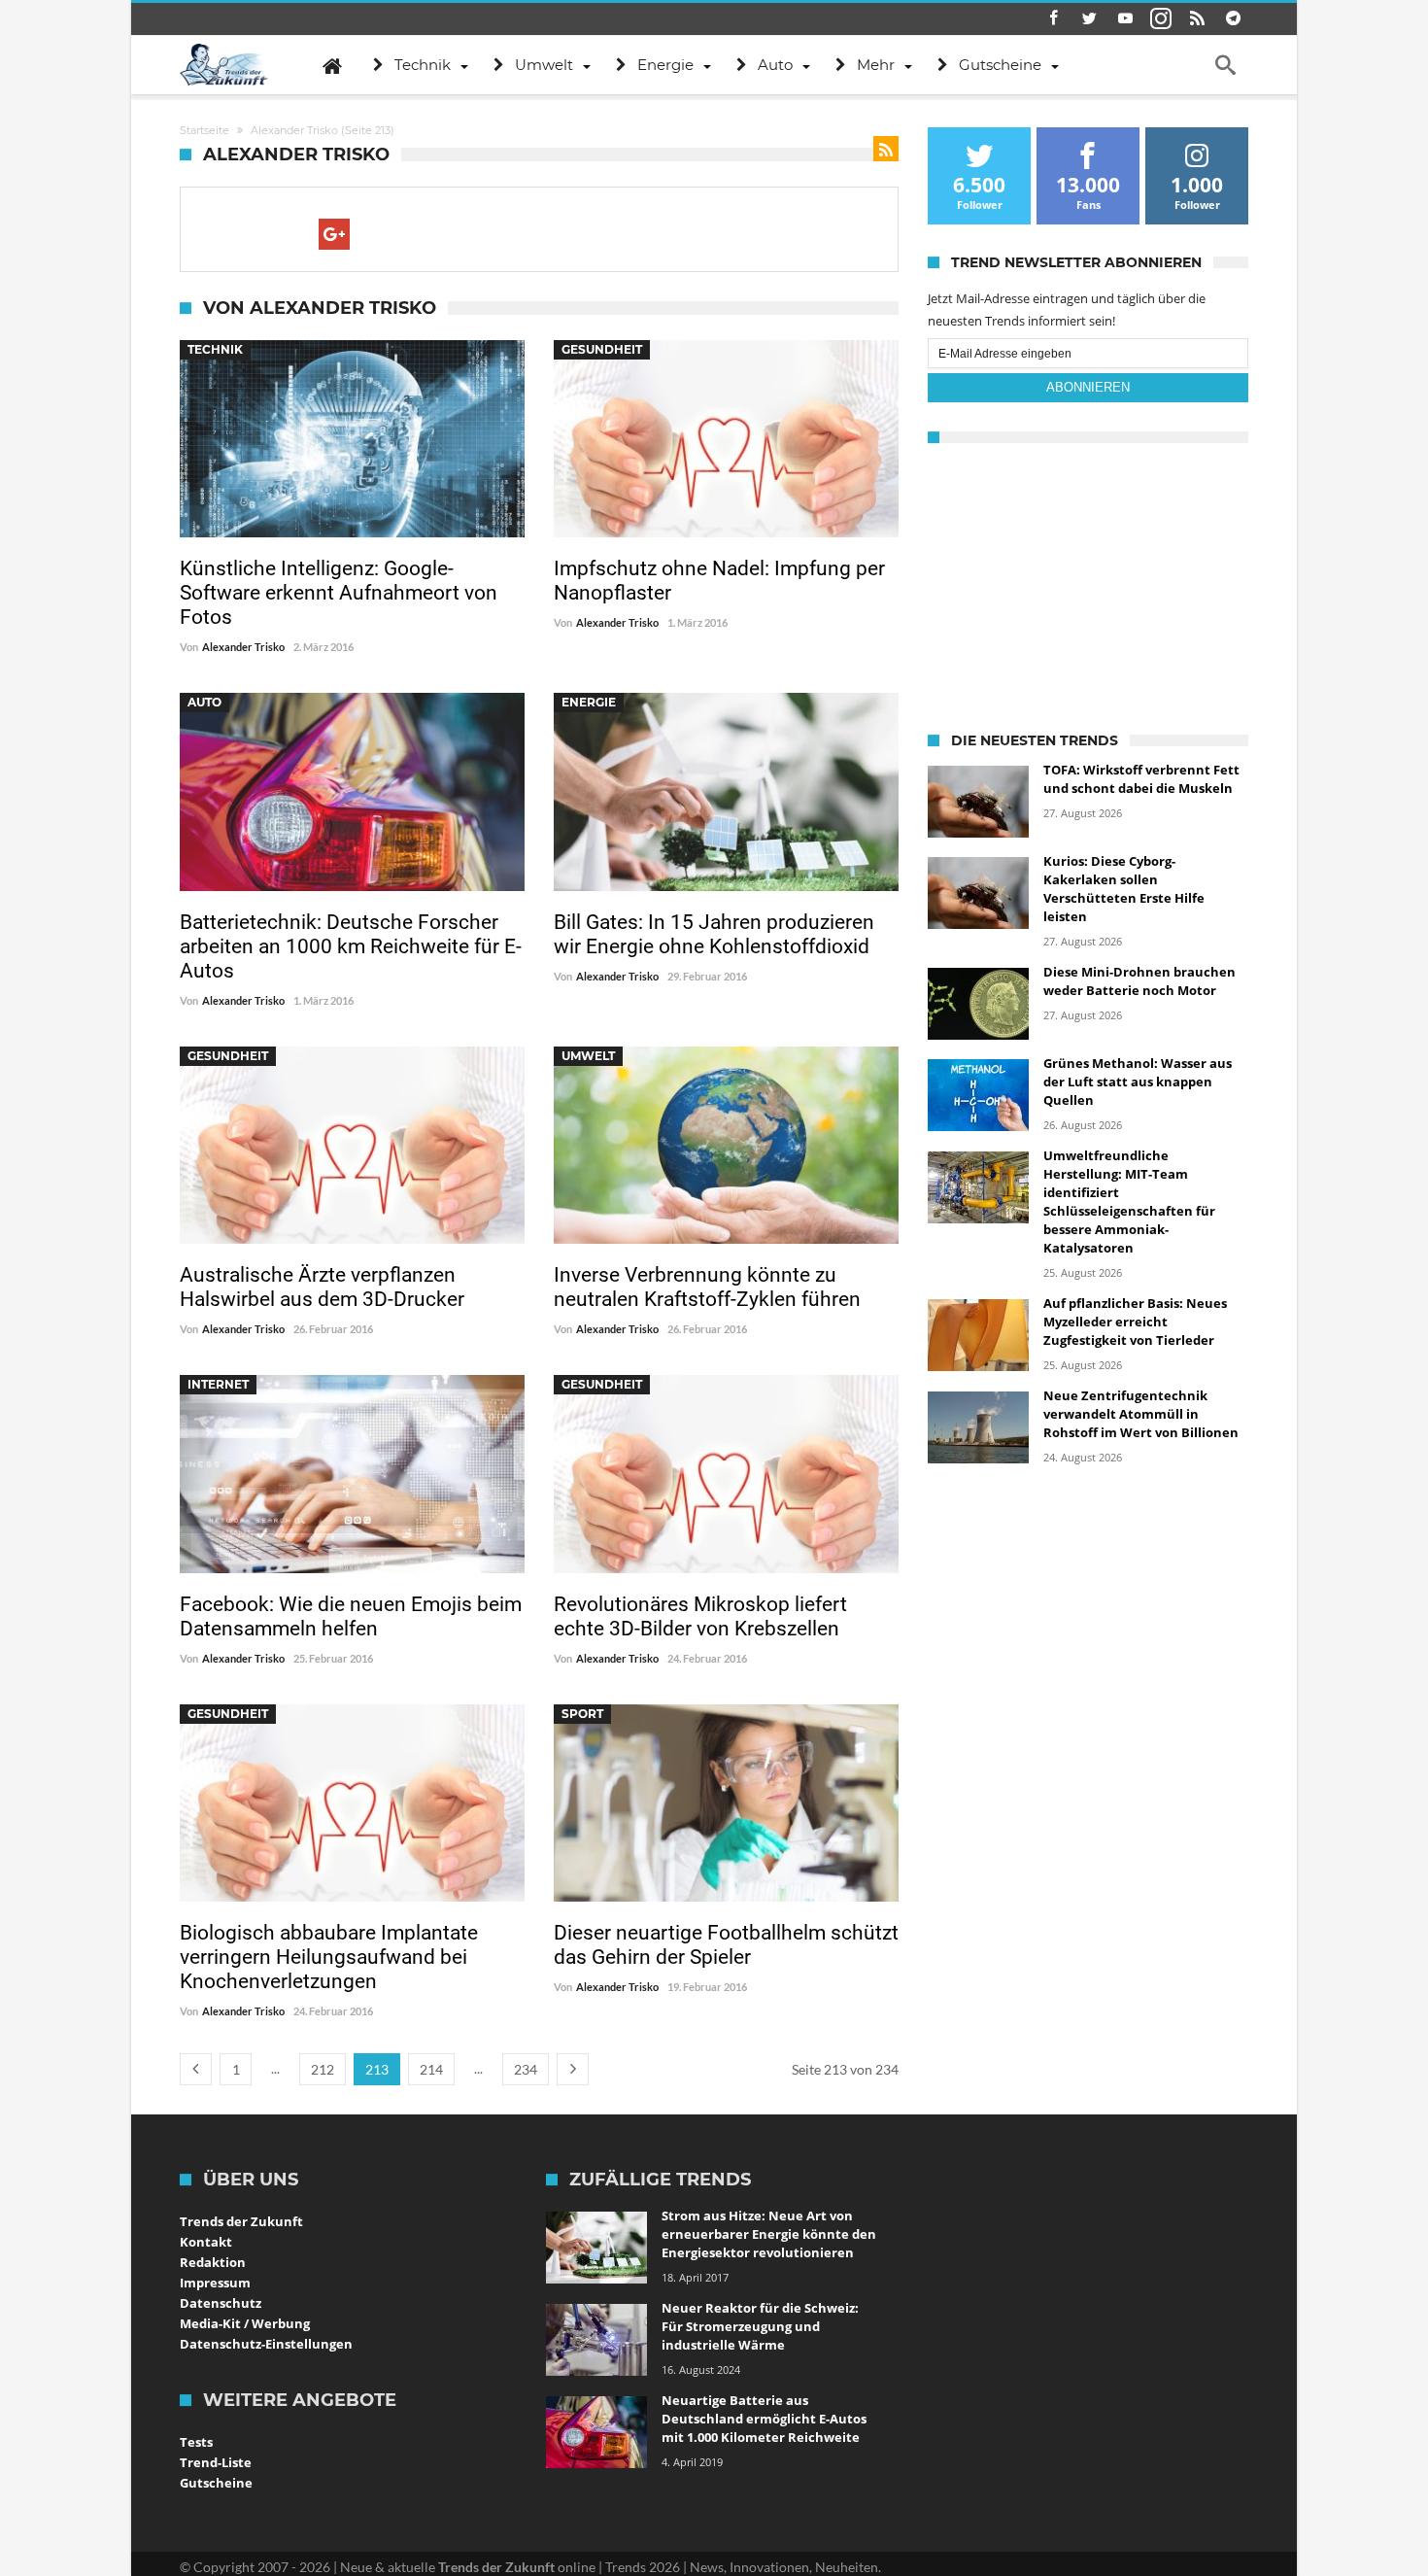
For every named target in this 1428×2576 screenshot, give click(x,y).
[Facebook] (1053, 19)
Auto (204, 702)
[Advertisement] (1088, 584)
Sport (582, 1714)
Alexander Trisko (243, 647)
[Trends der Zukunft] (224, 65)
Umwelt (588, 1056)
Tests (196, 2442)
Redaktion (213, 2262)
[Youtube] (1125, 19)
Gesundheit (602, 349)
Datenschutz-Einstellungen (266, 2344)
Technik (215, 349)
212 (323, 2069)
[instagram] (1161, 19)
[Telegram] (1233, 19)
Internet (218, 1384)
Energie (589, 702)
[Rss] (1197, 19)
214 (431, 2069)
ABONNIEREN (1088, 387)
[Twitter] (1089, 19)
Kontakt (206, 2242)
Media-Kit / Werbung (245, 2323)
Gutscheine (216, 2483)
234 (526, 2069)
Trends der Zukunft (241, 2221)
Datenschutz (221, 2303)
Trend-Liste (216, 2462)
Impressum (215, 2283)
